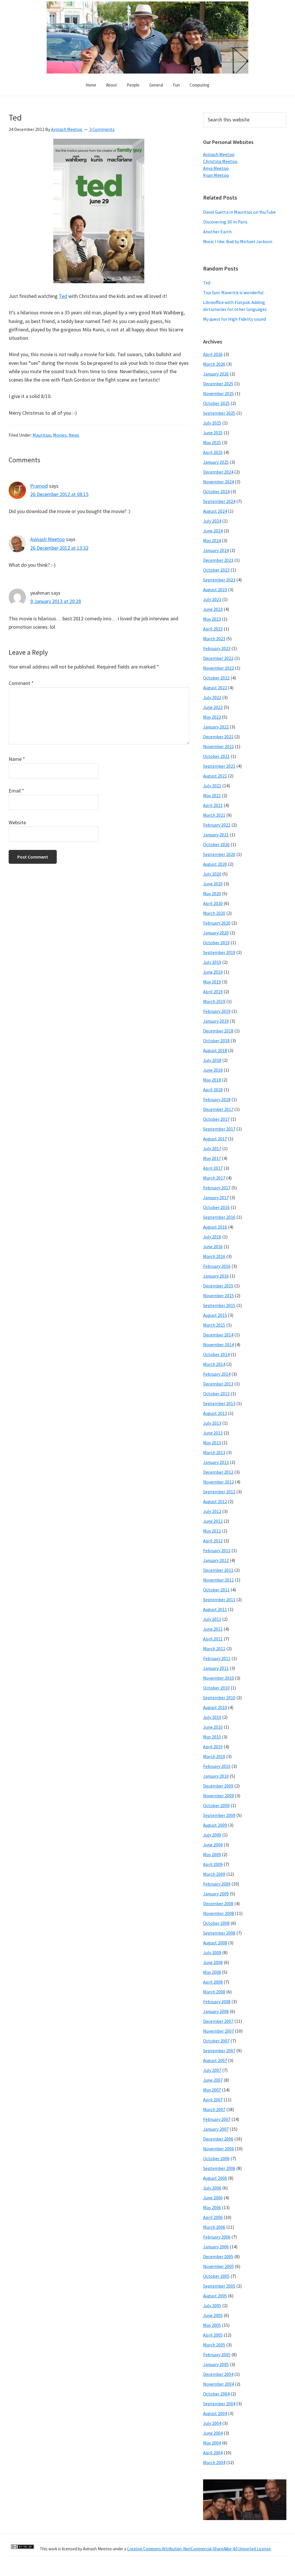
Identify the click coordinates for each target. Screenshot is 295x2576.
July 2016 (212, 1237)
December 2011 (218, 1570)
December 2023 (218, 560)
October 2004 (216, 2394)
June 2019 (213, 972)
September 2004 (219, 2404)
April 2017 (213, 1168)
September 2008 (219, 1933)
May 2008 (212, 1972)
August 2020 (215, 864)
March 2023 (214, 639)
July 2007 (212, 2070)
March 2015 (214, 1325)
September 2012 (219, 1492)
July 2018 (212, 1060)
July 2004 (212, 2423)
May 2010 (212, 1737)
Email (16, 791)
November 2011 (219, 1580)
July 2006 (212, 2188)
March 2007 (214, 2109)
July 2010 (212, 1717)
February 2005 (217, 2355)
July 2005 (212, 2305)
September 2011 (219, 1599)
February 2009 (217, 1884)
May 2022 (212, 717)
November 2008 (219, 1913)
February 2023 (217, 648)
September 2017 (219, 1129)
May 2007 (212, 2090)
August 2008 (215, 1943)
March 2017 (214, 1178)
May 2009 (212, 1854)
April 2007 (213, 2100)
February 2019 (217, 1011)
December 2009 (218, 1786)
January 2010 (216, 1776)
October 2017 (216, 1119)
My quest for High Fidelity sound (235, 319)
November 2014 (219, 1345)
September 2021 (219, 766)
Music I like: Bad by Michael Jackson (238, 241)
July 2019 (212, 962)
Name (17, 759)
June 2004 (213, 2433)
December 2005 (218, 2256)
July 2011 (212, 1619)
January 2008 (216, 2011)
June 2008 (213, 1962)
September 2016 (219, 1217)
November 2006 (219, 2149)
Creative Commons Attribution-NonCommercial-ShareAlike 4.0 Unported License (199, 2549)
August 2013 (215, 1413)
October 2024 (216, 491)
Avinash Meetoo (48, 539)
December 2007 (218, 2021)
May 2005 (212, 2325)
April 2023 (213, 629)
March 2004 (214, 2462)
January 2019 (216, 1021)
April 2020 (213, 903)
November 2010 (219, 1678)
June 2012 (213, 1521)
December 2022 (218, 658)
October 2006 (216, 2158)
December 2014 (218, 1335)
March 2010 (214, 1756)
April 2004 (213, 2453)
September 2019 (219, 952)
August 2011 (215, 1609)
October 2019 (216, 942)
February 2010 (217, 1766)
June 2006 (213, 2198)
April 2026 (213, 354)
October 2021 (216, 756)
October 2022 (216, 678)
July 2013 (212, 1423)
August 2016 (215, 1227)
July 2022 (212, 697)
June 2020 (213, 884)
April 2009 (213, 1864)
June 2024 (213, 531)
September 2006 (219, 2168)
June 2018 (213, 1070)
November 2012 (219, 1482)
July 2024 (212, 521)
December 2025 (218, 384)
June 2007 (213, 2080)
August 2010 (215, 1707)
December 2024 (218, 472)
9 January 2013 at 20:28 (56, 601)
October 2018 (216, 1041)
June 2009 (213, 1845)
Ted (63, 296)
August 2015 (215, 1315)
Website (17, 822)
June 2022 (213, 707)
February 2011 (217, 1658)
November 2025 (219, 393)
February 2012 (217, 1550)
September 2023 (219, 580)
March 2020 (214, 913)
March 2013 (214, 1452)
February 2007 (217, 2119)
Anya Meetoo (216, 168)
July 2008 (212, 1952)
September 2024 (219, 501)
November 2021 (219, 746)
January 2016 (216, 1276)
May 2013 (212, 1443)
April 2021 (213, 805)
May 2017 (212, 1158)
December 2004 (218, 2374)
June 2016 (213, 1246)
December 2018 (218, 1031)
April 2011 (213, 1639)
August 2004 (215, 2413)
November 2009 (219, 1796)
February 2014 (217, 1374)
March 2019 (214, 1001)
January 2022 (216, 727)
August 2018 (215, 1050)
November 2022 (219, 668)
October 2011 (216, 1590)
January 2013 (216, 1462)
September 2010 (219, 1698)
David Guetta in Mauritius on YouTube (239, 212)
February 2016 (217, 1266)
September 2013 (219, 1403)
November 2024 (219, 482)
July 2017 (212, 1148)
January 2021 (216, 835)
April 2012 (213, 1541)
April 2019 (213, 992)
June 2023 (213, 609)
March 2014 (214, 1364)
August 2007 (215, 2060)
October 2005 (216, 2276)
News (74, 435)
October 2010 (216, 1688)
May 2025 (212, 442)
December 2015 (218, 1286)
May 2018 (212, 1080)
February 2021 (217, 825)
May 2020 (212, 893)
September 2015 (219, 1305)
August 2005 (215, 2296)
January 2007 (216, 2129)
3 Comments (102, 129)
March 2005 (214, 2345)
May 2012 (212, 1531)
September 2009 (219, 1815)
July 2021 (212, 786)
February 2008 (217, 2002)
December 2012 (218, 1472)
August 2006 (215, 2178)
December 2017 (218, 1109)
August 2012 (215, 1501)
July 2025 (212, 423)
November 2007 (219, 2031)
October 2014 (216, 1354)
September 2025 (219, 413)
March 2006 (214, 2227)
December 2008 (218, 1903)
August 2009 (215, 1825)
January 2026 (216, 374)
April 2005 (213, 2335)
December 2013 (218, 1384)
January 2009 (216, 1894)
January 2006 (216, 2247)
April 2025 (213, 452)
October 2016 (216, 1207)
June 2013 (213, 1433)
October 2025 (216, 403)
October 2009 (216, 1805)
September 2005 (219, 2286)
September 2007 (219, 2051)
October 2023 (216, 570)
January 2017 (216, 1197)
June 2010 (213, 1727)
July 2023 (212, 599)
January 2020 (216, 933)
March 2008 (214, 1992)
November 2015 (219, 1295)
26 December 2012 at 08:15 (59, 494)
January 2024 (216, 550)
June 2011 (213, 1629)
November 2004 (219, 2384)
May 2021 (212, 795)
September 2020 (219, 854)
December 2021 (218, 737)
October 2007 (216, 2041)
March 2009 (214, 1874)
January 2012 (216, 1560)
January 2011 (216, 1668)
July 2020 (212, 874)
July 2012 (212, 1511)
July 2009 (212, 1835)
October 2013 (216, 1394)
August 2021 (215, 776)
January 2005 (216, 2364)
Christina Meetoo (220, 161)
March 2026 (214, 364)
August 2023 (215, 589)
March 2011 (214, 1649)
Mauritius (42, 435)
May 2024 (212, 540)
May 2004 (212, 2443)
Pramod (39, 486)
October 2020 (216, 844)
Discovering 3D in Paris (225, 222)
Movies (60, 435)
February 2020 (217, 923)
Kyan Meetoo (216, 175)
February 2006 (217, 2237)
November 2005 (219, 2266)
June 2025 (213, 433)
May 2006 (212, 2207)
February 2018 (217, 1099)
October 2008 (216, 1923)
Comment (21, 683)
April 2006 (213, 2217)
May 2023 (212, 619)
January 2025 (216, 462)
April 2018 (213, 1090)
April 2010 (213, 1747)
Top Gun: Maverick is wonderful (233, 292)
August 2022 (215, 688)
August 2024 (215, 511)
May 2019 (212, 982)
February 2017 (217, 1188)
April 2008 (213, 1982)
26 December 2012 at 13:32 (59, 548)
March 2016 (214, 1256)
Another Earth (217, 232)
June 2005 (213, 2315)
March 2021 (214, 815)
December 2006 (218, 2139)
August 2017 (215, 1139)
